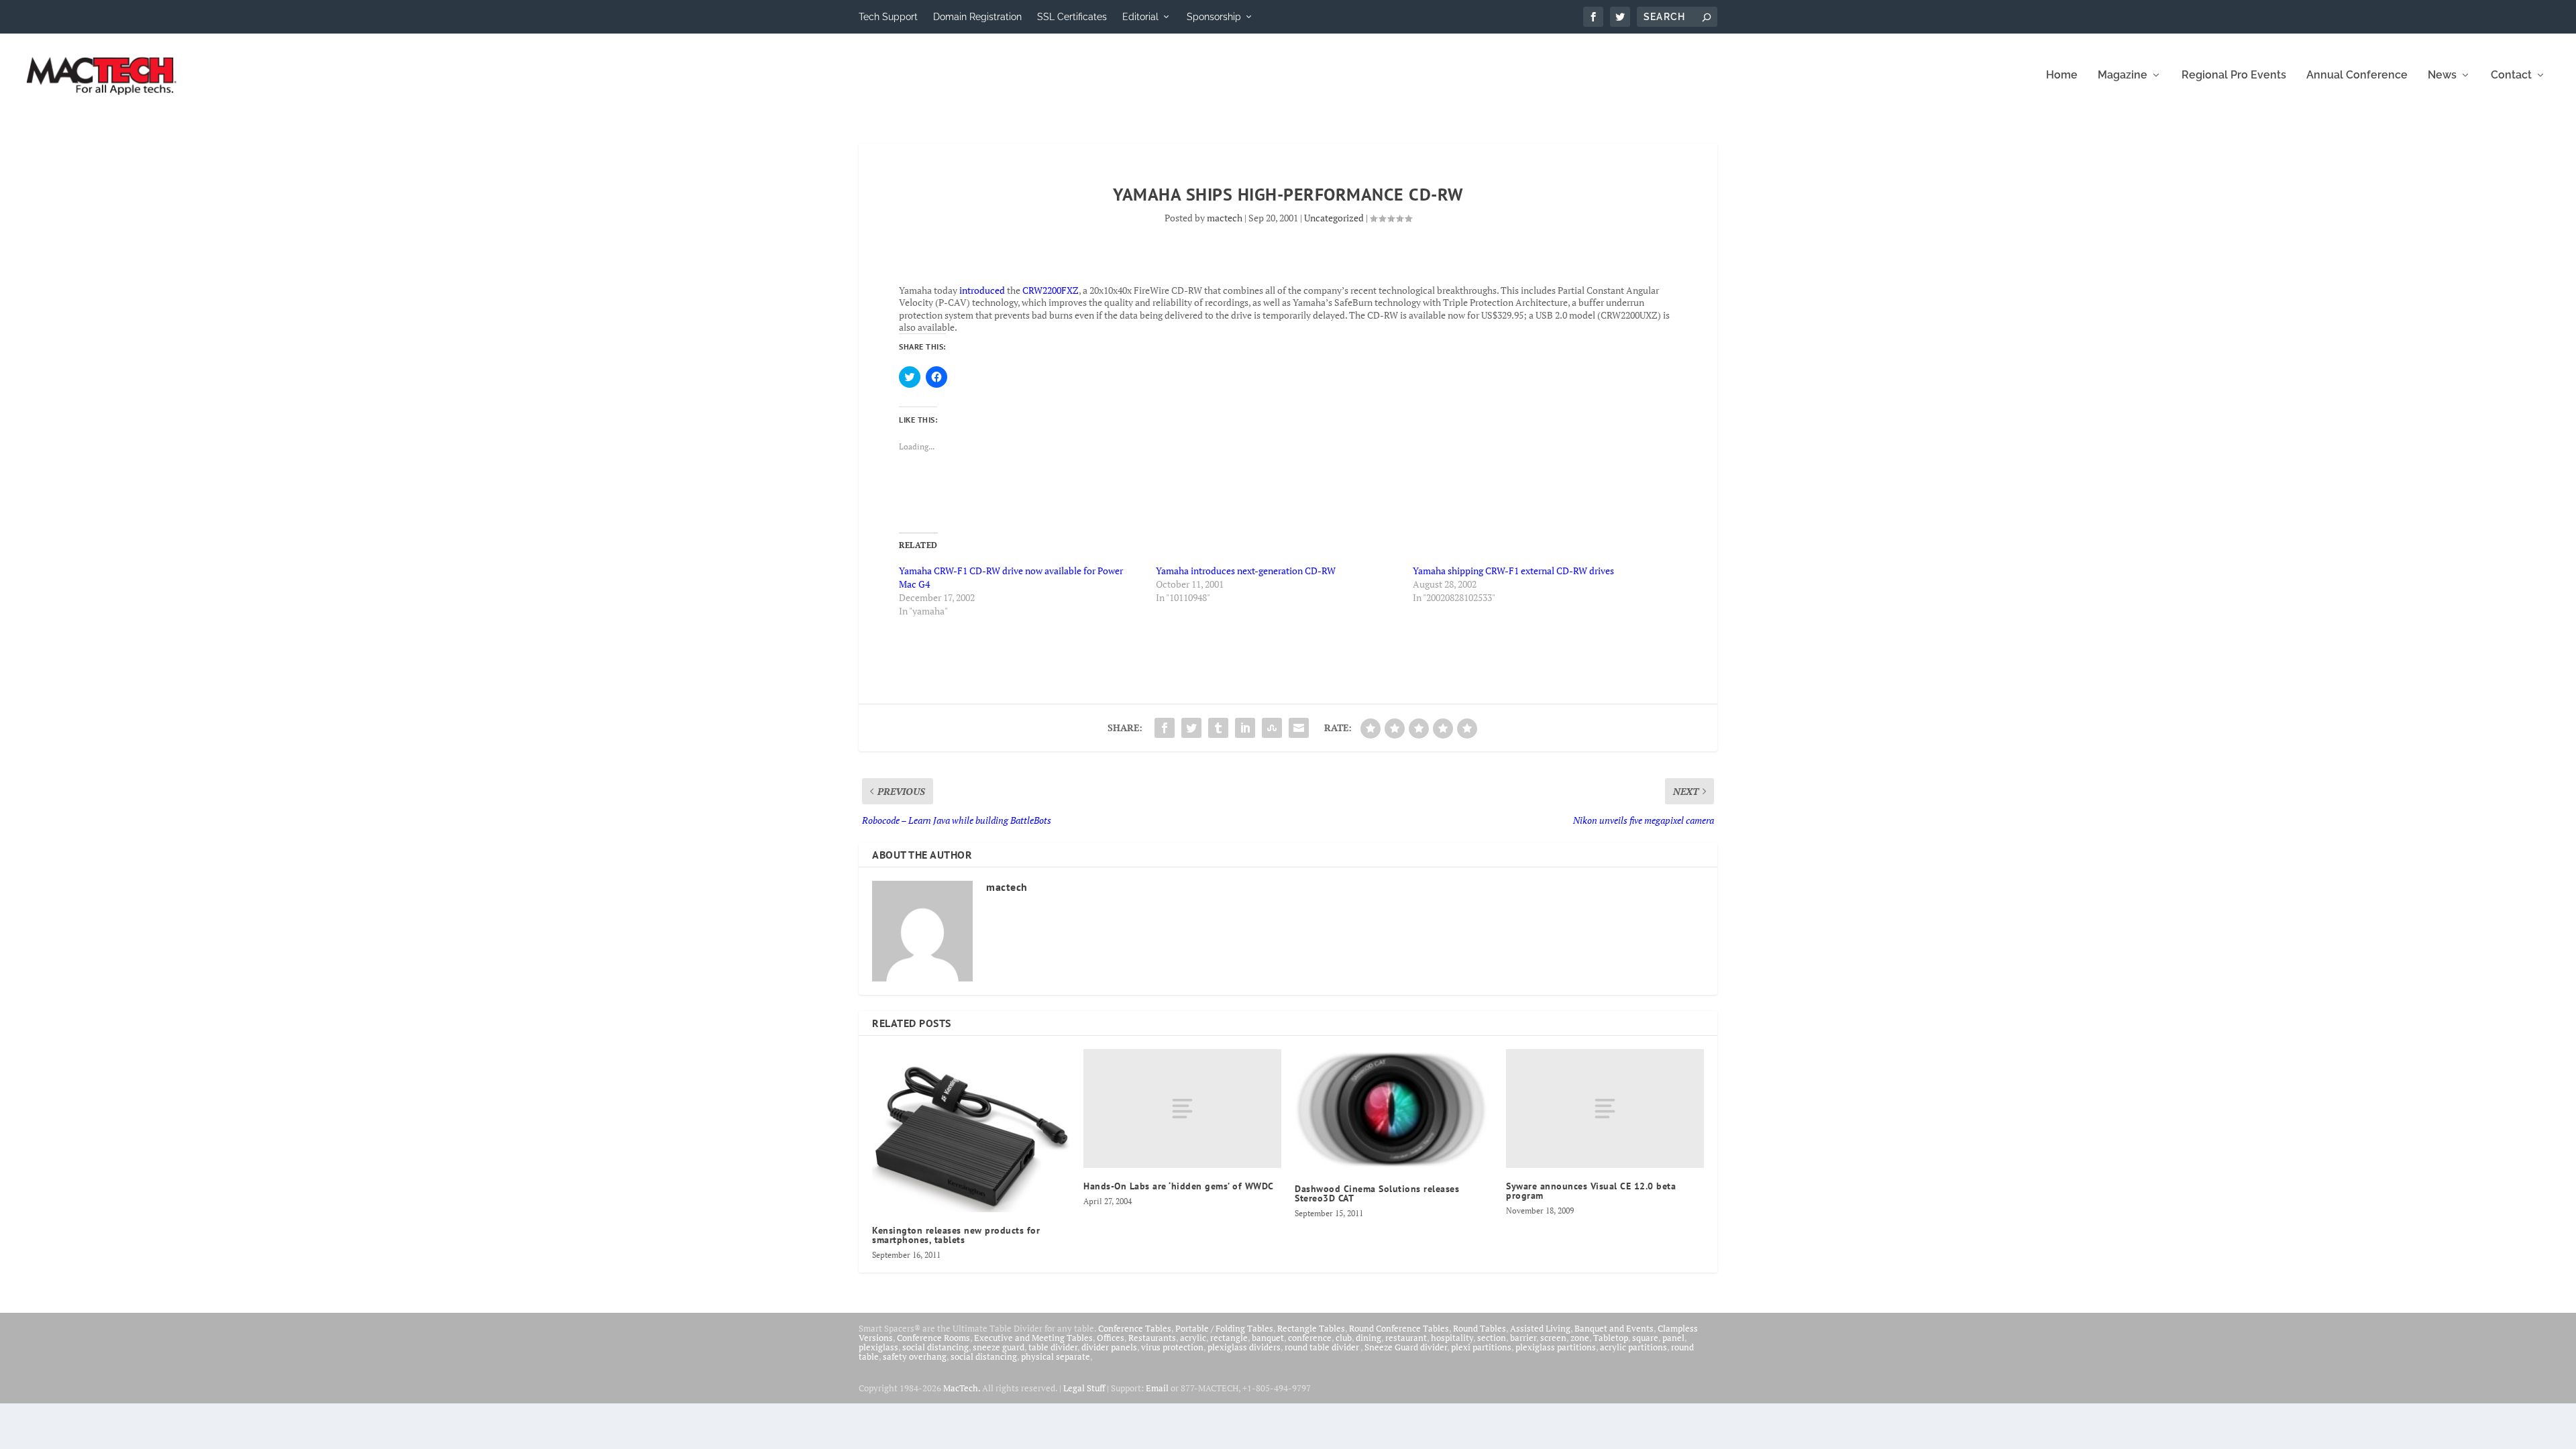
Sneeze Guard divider (1406, 1347)
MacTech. (962, 1388)
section (1492, 1338)
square (1645, 1338)
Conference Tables (1135, 1328)
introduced (982, 290)
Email (1157, 1388)
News (2442, 75)
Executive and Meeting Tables (1033, 1338)
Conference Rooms (933, 1338)
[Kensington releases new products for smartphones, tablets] (971, 1131)
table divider (1053, 1347)
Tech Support (888, 17)
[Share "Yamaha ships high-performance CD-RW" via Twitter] (1191, 728)
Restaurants (1152, 1338)
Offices (1111, 1338)
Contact (2511, 75)
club (1344, 1338)
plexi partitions (1481, 1347)
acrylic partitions (1633, 1347)
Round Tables (1480, 1328)
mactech (1225, 218)
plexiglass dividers (1244, 1347)
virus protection (1172, 1347)
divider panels (1109, 1347)
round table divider (1323, 1347)
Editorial (1140, 17)
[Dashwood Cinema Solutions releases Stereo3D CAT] (1394, 1110)
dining (1368, 1338)
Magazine (2123, 75)
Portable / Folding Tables (1224, 1328)
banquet (1268, 1338)
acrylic (1193, 1338)
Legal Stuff (1084, 1388)
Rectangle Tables (1311, 1328)
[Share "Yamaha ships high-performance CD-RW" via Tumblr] (1218, 728)
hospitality (1452, 1338)
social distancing (935, 1347)
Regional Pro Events (2234, 75)
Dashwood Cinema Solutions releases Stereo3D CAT (1377, 1193)
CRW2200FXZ (1051, 290)
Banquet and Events (1614, 1328)
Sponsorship (1214, 17)
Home (2062, 75)
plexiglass (878, 1347)
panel (1673, 1338)
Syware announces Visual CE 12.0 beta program (1591, 1191)
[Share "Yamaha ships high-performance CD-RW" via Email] (1299, 728)
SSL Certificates (1072, 17)
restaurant (1406, 1338)
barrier (1523, 1338)
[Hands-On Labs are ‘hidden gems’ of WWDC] (1182, 1109)
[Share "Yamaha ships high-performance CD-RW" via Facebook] (1165, 728)
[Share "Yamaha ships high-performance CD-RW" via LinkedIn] (1245, 728)
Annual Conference (2357, 75)
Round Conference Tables (1399, 1328)
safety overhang (915, 1356)
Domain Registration (977, 17)
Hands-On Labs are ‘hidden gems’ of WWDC (1179, 1186)
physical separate (1056, 1356)
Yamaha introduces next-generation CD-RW (1246, 571)
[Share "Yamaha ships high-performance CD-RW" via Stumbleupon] (1272, 728)
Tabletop (1611, 1338)
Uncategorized (1334, 218)
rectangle (1229, 1338)
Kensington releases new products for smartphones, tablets (956, 1235)
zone (1580, 1338)
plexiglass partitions (1556, 1347)
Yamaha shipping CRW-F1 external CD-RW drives (1513, 571)
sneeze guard (999, 1347)
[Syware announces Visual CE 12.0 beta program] (1605, 1109)
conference (1310, 1338)
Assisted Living (1540, 1328)
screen (1553, 1338)
